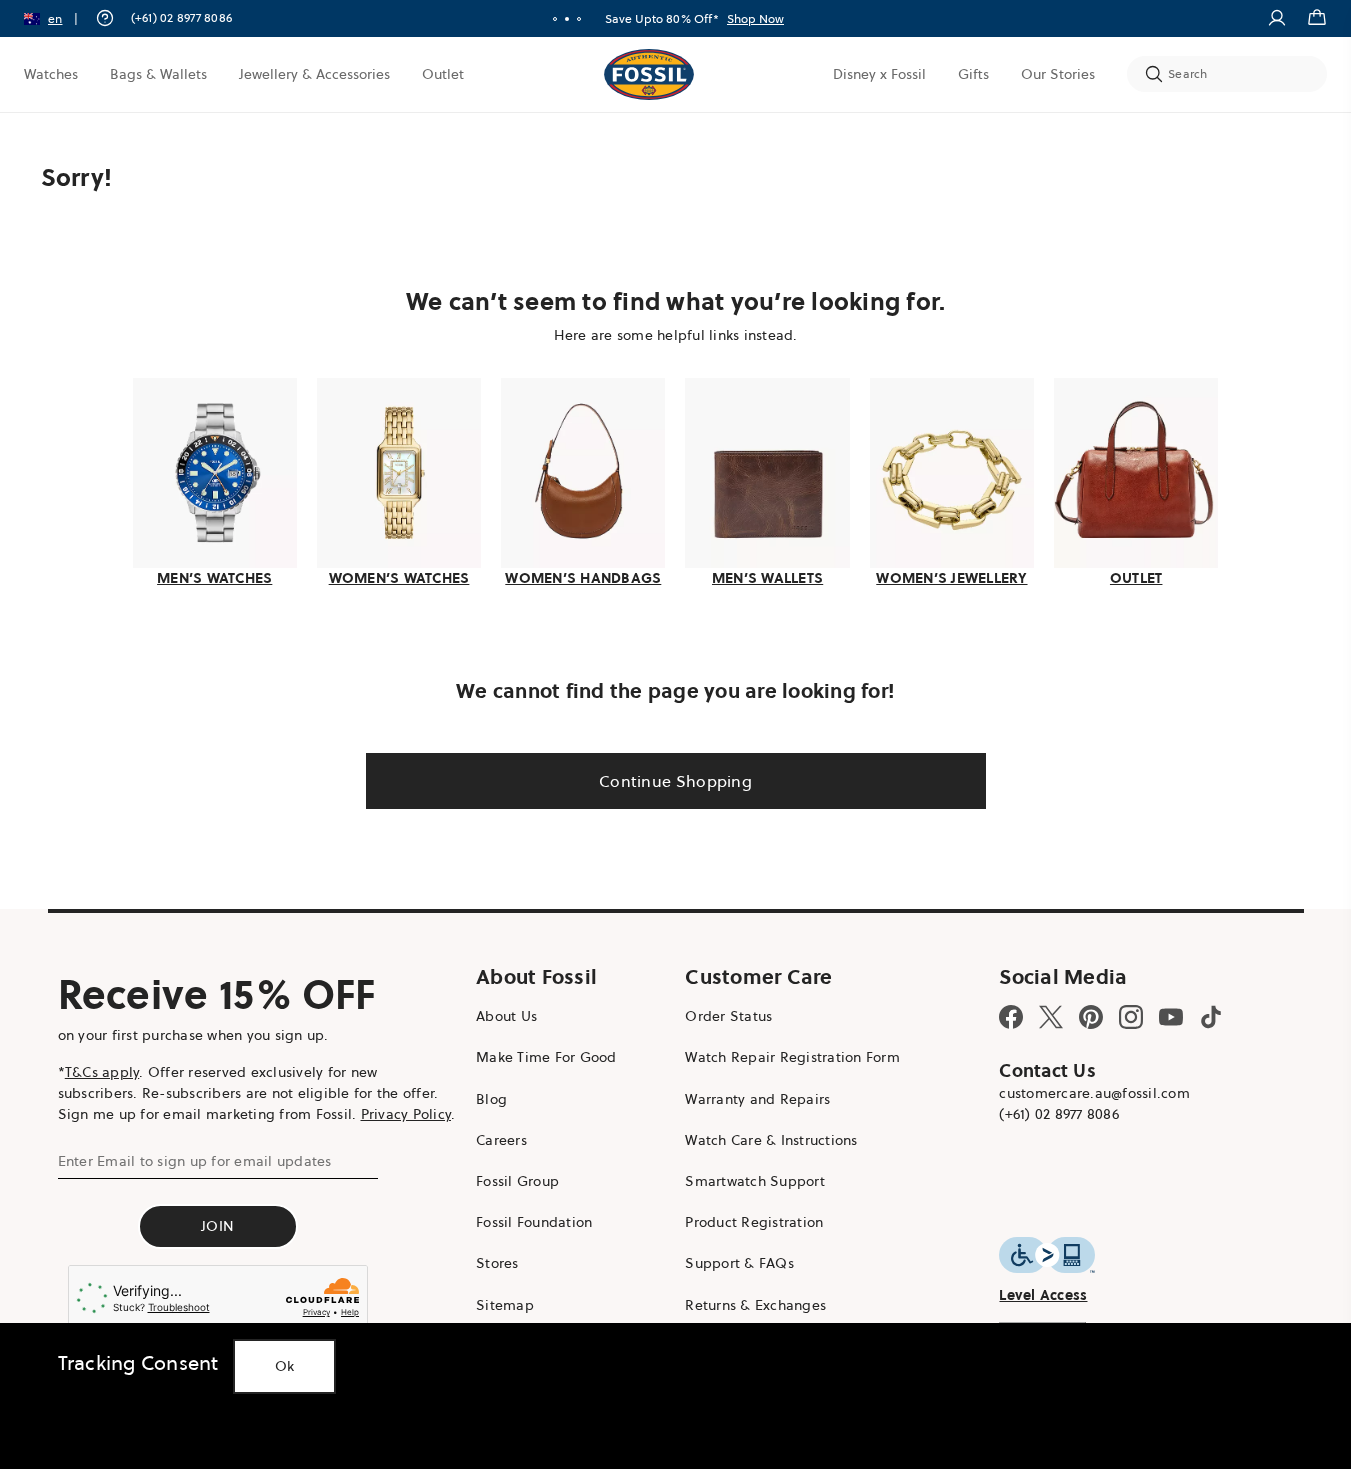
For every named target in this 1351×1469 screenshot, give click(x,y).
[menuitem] (51, 74)
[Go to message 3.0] (579, 19)
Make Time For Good (546, 1057)
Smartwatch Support (755, 1181)
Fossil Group (517, 1181)
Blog (491, 1099)
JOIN (217, 1226)
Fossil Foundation (534, 1222)
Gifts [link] (973, 74)
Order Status (728, 1016)
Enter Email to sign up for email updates (195, 1161)
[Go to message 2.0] (567, 19)
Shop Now (767, 18)
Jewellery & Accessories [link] (314, 74)
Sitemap (505, 1305)
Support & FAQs (739, 1263)
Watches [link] (51, 74)
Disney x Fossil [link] (879, 74)
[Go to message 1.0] (555, 19)
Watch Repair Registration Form (792, 1057)
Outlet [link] (443, 74)
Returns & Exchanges (755, 1305)
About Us (506, 1016)
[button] (57, 18)
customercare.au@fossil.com (1094, 1093)
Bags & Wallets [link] (158, 74)
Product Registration (754, 1222)
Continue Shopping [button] (675, 781)
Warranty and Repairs (757, 1099)
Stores (497, 1263)
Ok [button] (285, 1366)
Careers (501, 1140)
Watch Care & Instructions (771, 1140)
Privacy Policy (406, 1114)
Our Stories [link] (1058, 74)
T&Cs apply (102, 1072)
